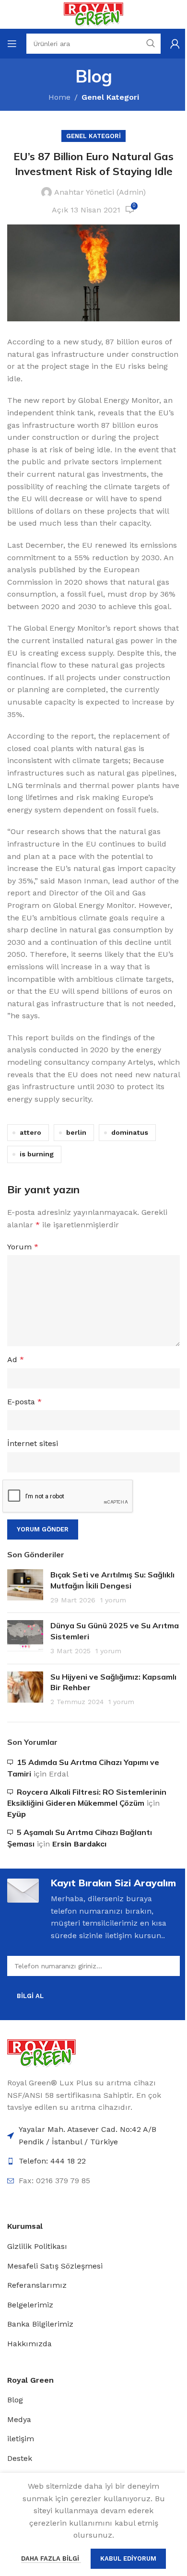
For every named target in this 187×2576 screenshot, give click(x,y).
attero (30, 1132)
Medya (19, 2419)
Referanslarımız (37, 2285)
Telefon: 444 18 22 (52, 2161)
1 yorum (113, 1600)
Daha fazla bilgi (51, 2558)
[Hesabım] (175, 44)
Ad (16, 1359)
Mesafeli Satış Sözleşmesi (55, 2266)
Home (59, 97)
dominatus (130, 1132)
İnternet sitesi (33, 1443)
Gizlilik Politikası (37, 2246)
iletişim (21, 2439)
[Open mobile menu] (12, 44)
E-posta (24, 1402)
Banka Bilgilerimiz (40, 2324)
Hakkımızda (29, 2344)
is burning (37, 1154)
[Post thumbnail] (25, 1587)
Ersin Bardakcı (79, 1844)
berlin (76, 1132)
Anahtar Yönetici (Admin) (100, 192)
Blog (15, 2400)
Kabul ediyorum (128, 2558)
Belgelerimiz (30, 2305)
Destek (20, 2458)
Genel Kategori (110, 97)
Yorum (23, 1247)
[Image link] (41, 2053)
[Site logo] (93, 14)
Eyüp (17, 1814)
